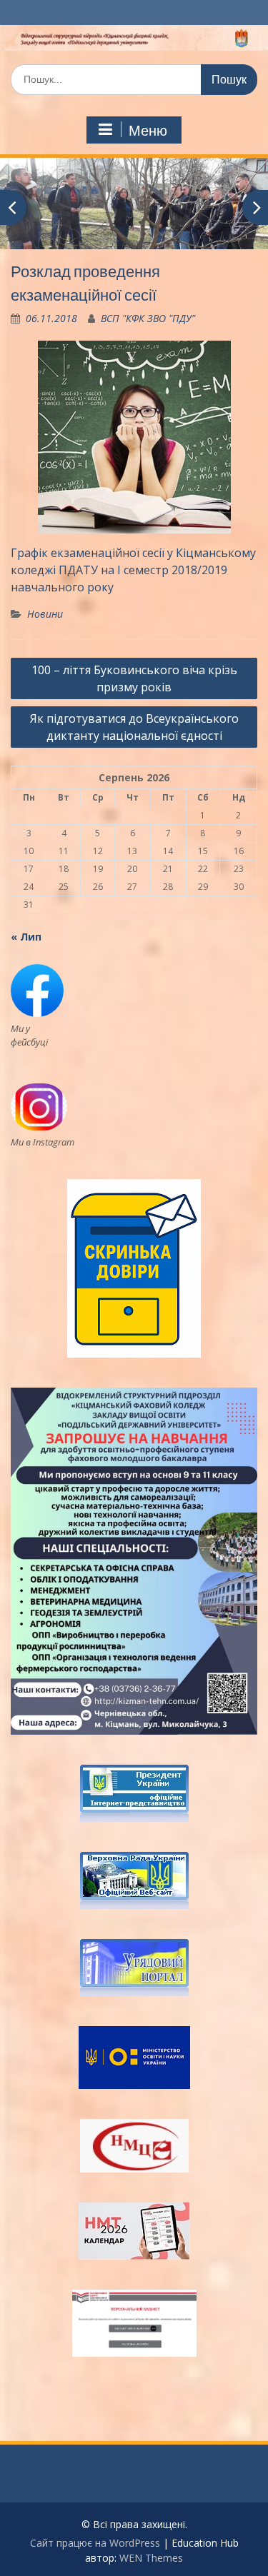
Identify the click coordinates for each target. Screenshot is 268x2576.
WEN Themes (151, 2558)
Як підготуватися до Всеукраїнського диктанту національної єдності (134, 727)
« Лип (26, 937)
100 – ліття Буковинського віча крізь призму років (134, 678)
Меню (148, 131)
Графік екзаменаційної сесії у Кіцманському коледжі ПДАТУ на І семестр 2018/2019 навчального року (133, 570)
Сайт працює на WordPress (95, 2543)
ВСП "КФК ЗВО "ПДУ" (148, 318)
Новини (45, 614)
